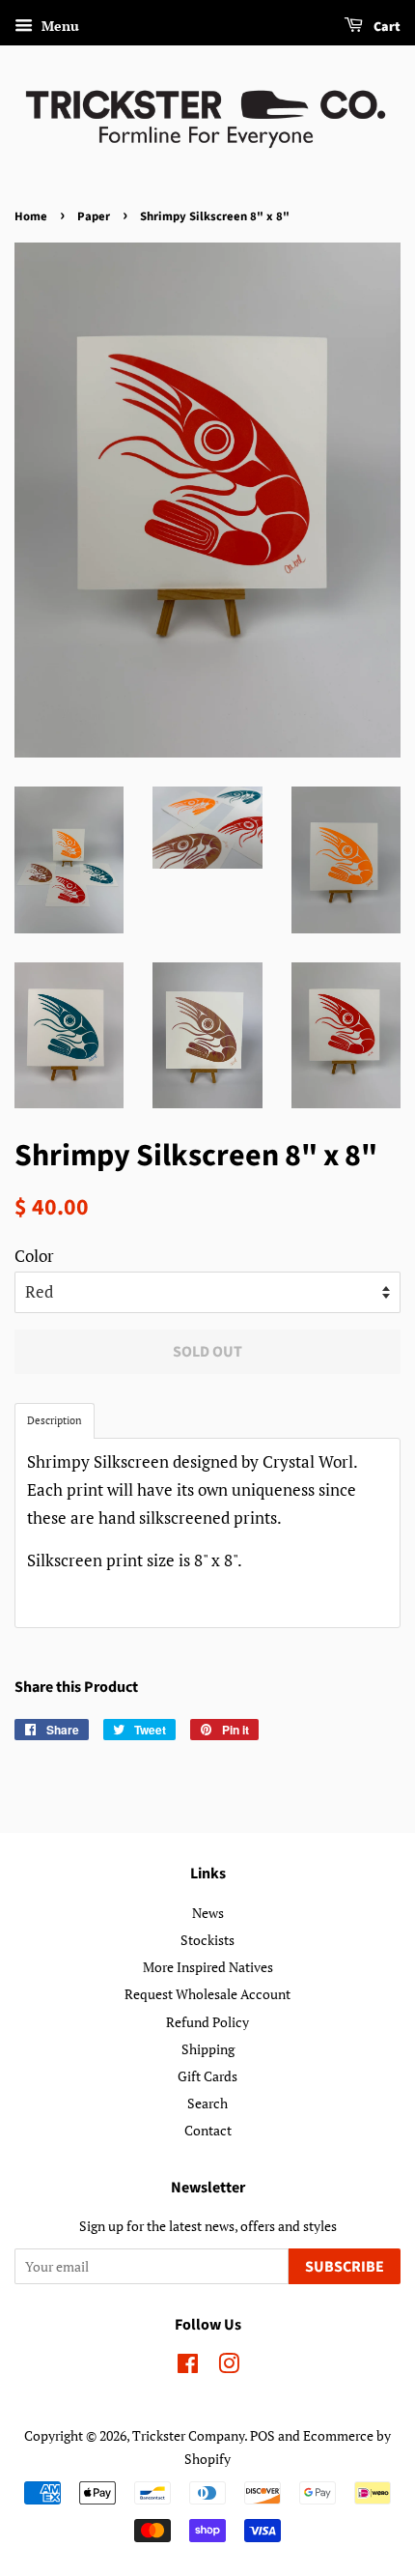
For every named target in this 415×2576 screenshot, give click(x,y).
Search (207, 2103)
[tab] (55, 1421)
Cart (386, 27)
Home (31, 216)
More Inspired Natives (208, 1967)
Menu (58, 26)
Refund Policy (207, 2022)
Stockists (207, 1940)
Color (34, 1256)
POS (263, 2435)
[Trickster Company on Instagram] (229, 2367)
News (208, 1913)
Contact (208, 2130)
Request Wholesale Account (207, 1994)
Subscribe (345, 2267)
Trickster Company (188, 2435)
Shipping (208, 2049)
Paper (94, 216)
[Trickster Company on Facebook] (188, 2367)
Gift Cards (207, 2076)
